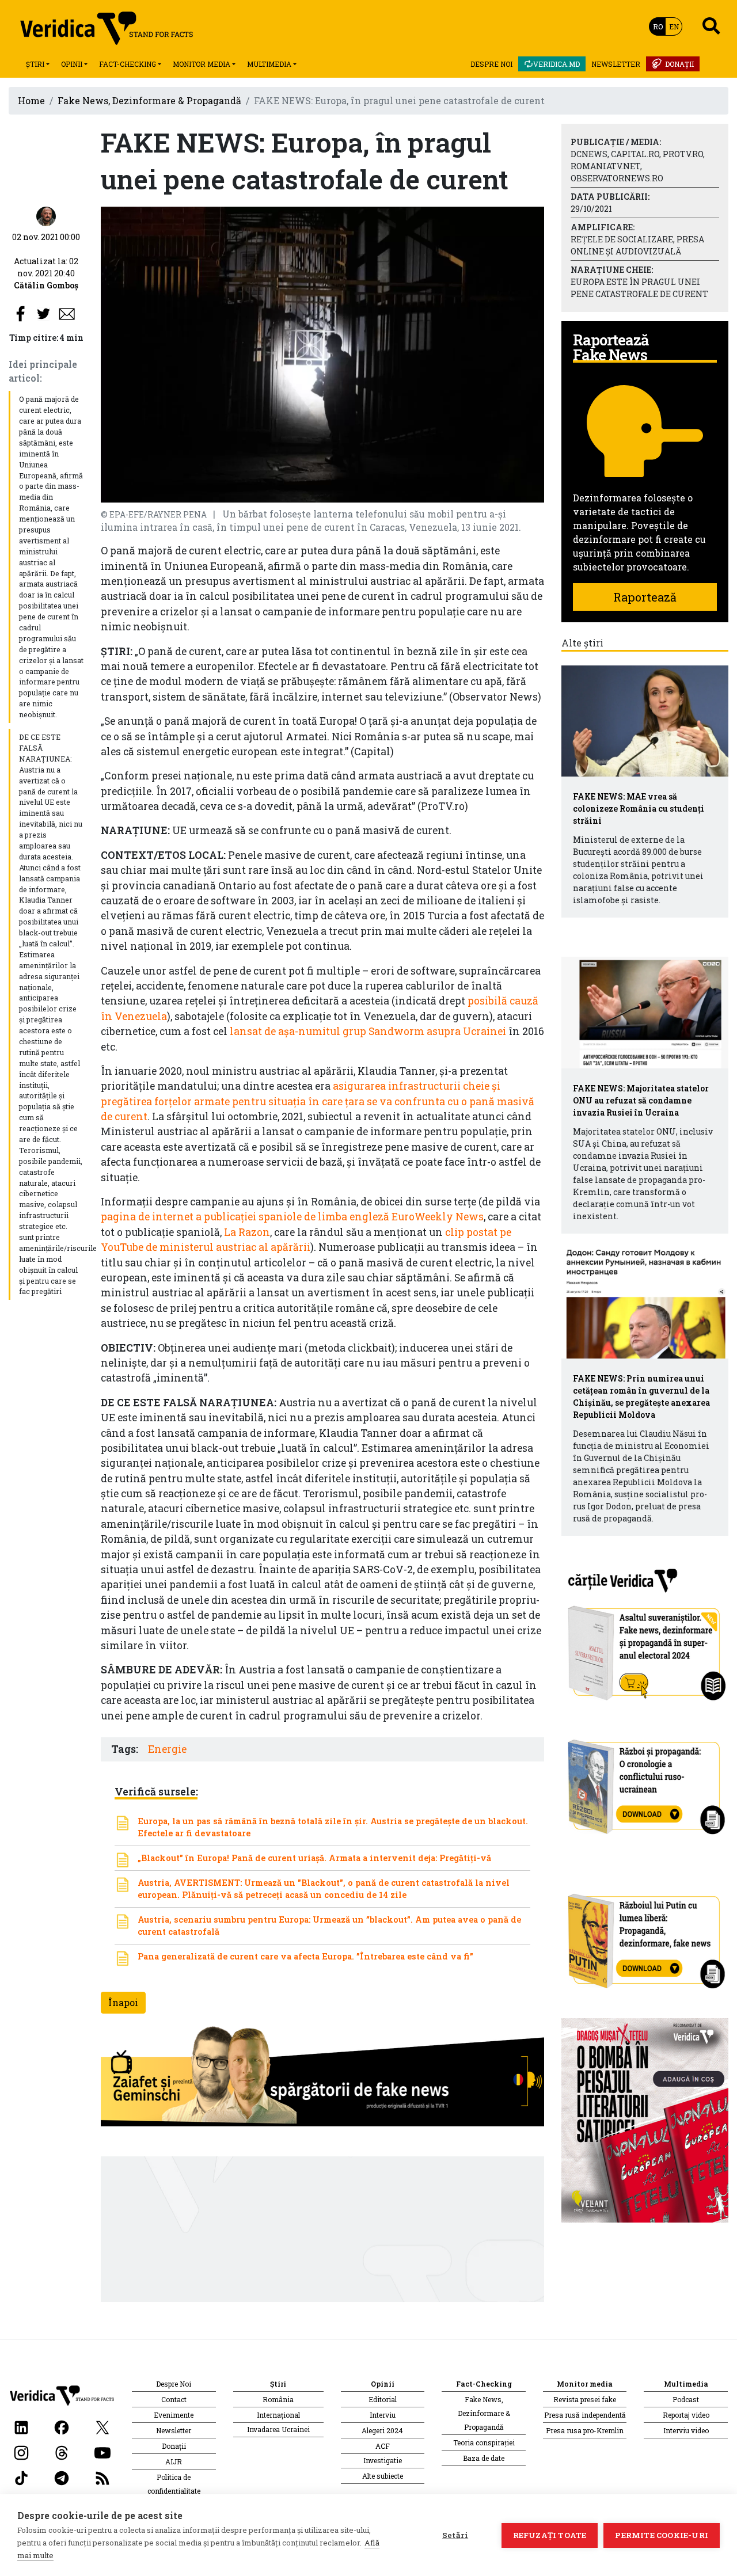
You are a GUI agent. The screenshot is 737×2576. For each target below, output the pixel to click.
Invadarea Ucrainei (278, 2429)
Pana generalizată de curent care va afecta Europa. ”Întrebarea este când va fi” (305, 1956)
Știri (35, 64)
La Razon (247, 1232)
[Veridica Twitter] (102, 2426)
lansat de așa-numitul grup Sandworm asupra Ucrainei (368, 1031)
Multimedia (269, 64)
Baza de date (484, 2458)
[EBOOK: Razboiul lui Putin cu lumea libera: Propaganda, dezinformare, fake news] (645, 1936)
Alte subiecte (383, 2476)
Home (31, 100)
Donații (679, 64)
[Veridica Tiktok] (21, 2477)
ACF (383, 2446)
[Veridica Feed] (102, 2477)
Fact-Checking (128, 64)
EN (674, 26)
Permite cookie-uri (662, 2535)
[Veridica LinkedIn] (21, 2426)
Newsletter (616, 64)
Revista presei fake (585, 2399)
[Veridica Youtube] (102, 2451)
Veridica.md (556, 64)
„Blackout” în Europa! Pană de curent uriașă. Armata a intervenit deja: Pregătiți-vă (314, 1858)
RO (658, 26)
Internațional (278, 2415)
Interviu (383, 2415)
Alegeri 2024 (382, 2430)
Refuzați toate (550, 2535)
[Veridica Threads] (62, 2451)
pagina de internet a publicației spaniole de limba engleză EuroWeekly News (292, 1217)
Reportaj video (686, 2415)
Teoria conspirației (484, 2442)
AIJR (174, 2461)
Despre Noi (491, 64)
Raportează (645, 597)
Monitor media (202, 64)
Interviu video (686, 2430)
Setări (455, 2535)
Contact (174, 2399)
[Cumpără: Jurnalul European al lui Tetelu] (645, 2119)
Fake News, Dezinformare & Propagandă (149, 100)
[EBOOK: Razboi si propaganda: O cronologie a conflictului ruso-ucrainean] (645, 1782)
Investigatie (383, 2460)
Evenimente (174, 2415)
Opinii (72, 64)
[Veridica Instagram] (21, 2451)
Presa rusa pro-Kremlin (585, 2430)
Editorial (383, 2399)
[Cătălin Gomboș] (46, 216)
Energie (167, 1749)
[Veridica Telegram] (62, 2477)
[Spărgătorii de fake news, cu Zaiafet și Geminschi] (322, 2079)
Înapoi (123, 2002)
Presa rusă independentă (585, 2415)
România (278, 2399)
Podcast (686, 2399)
